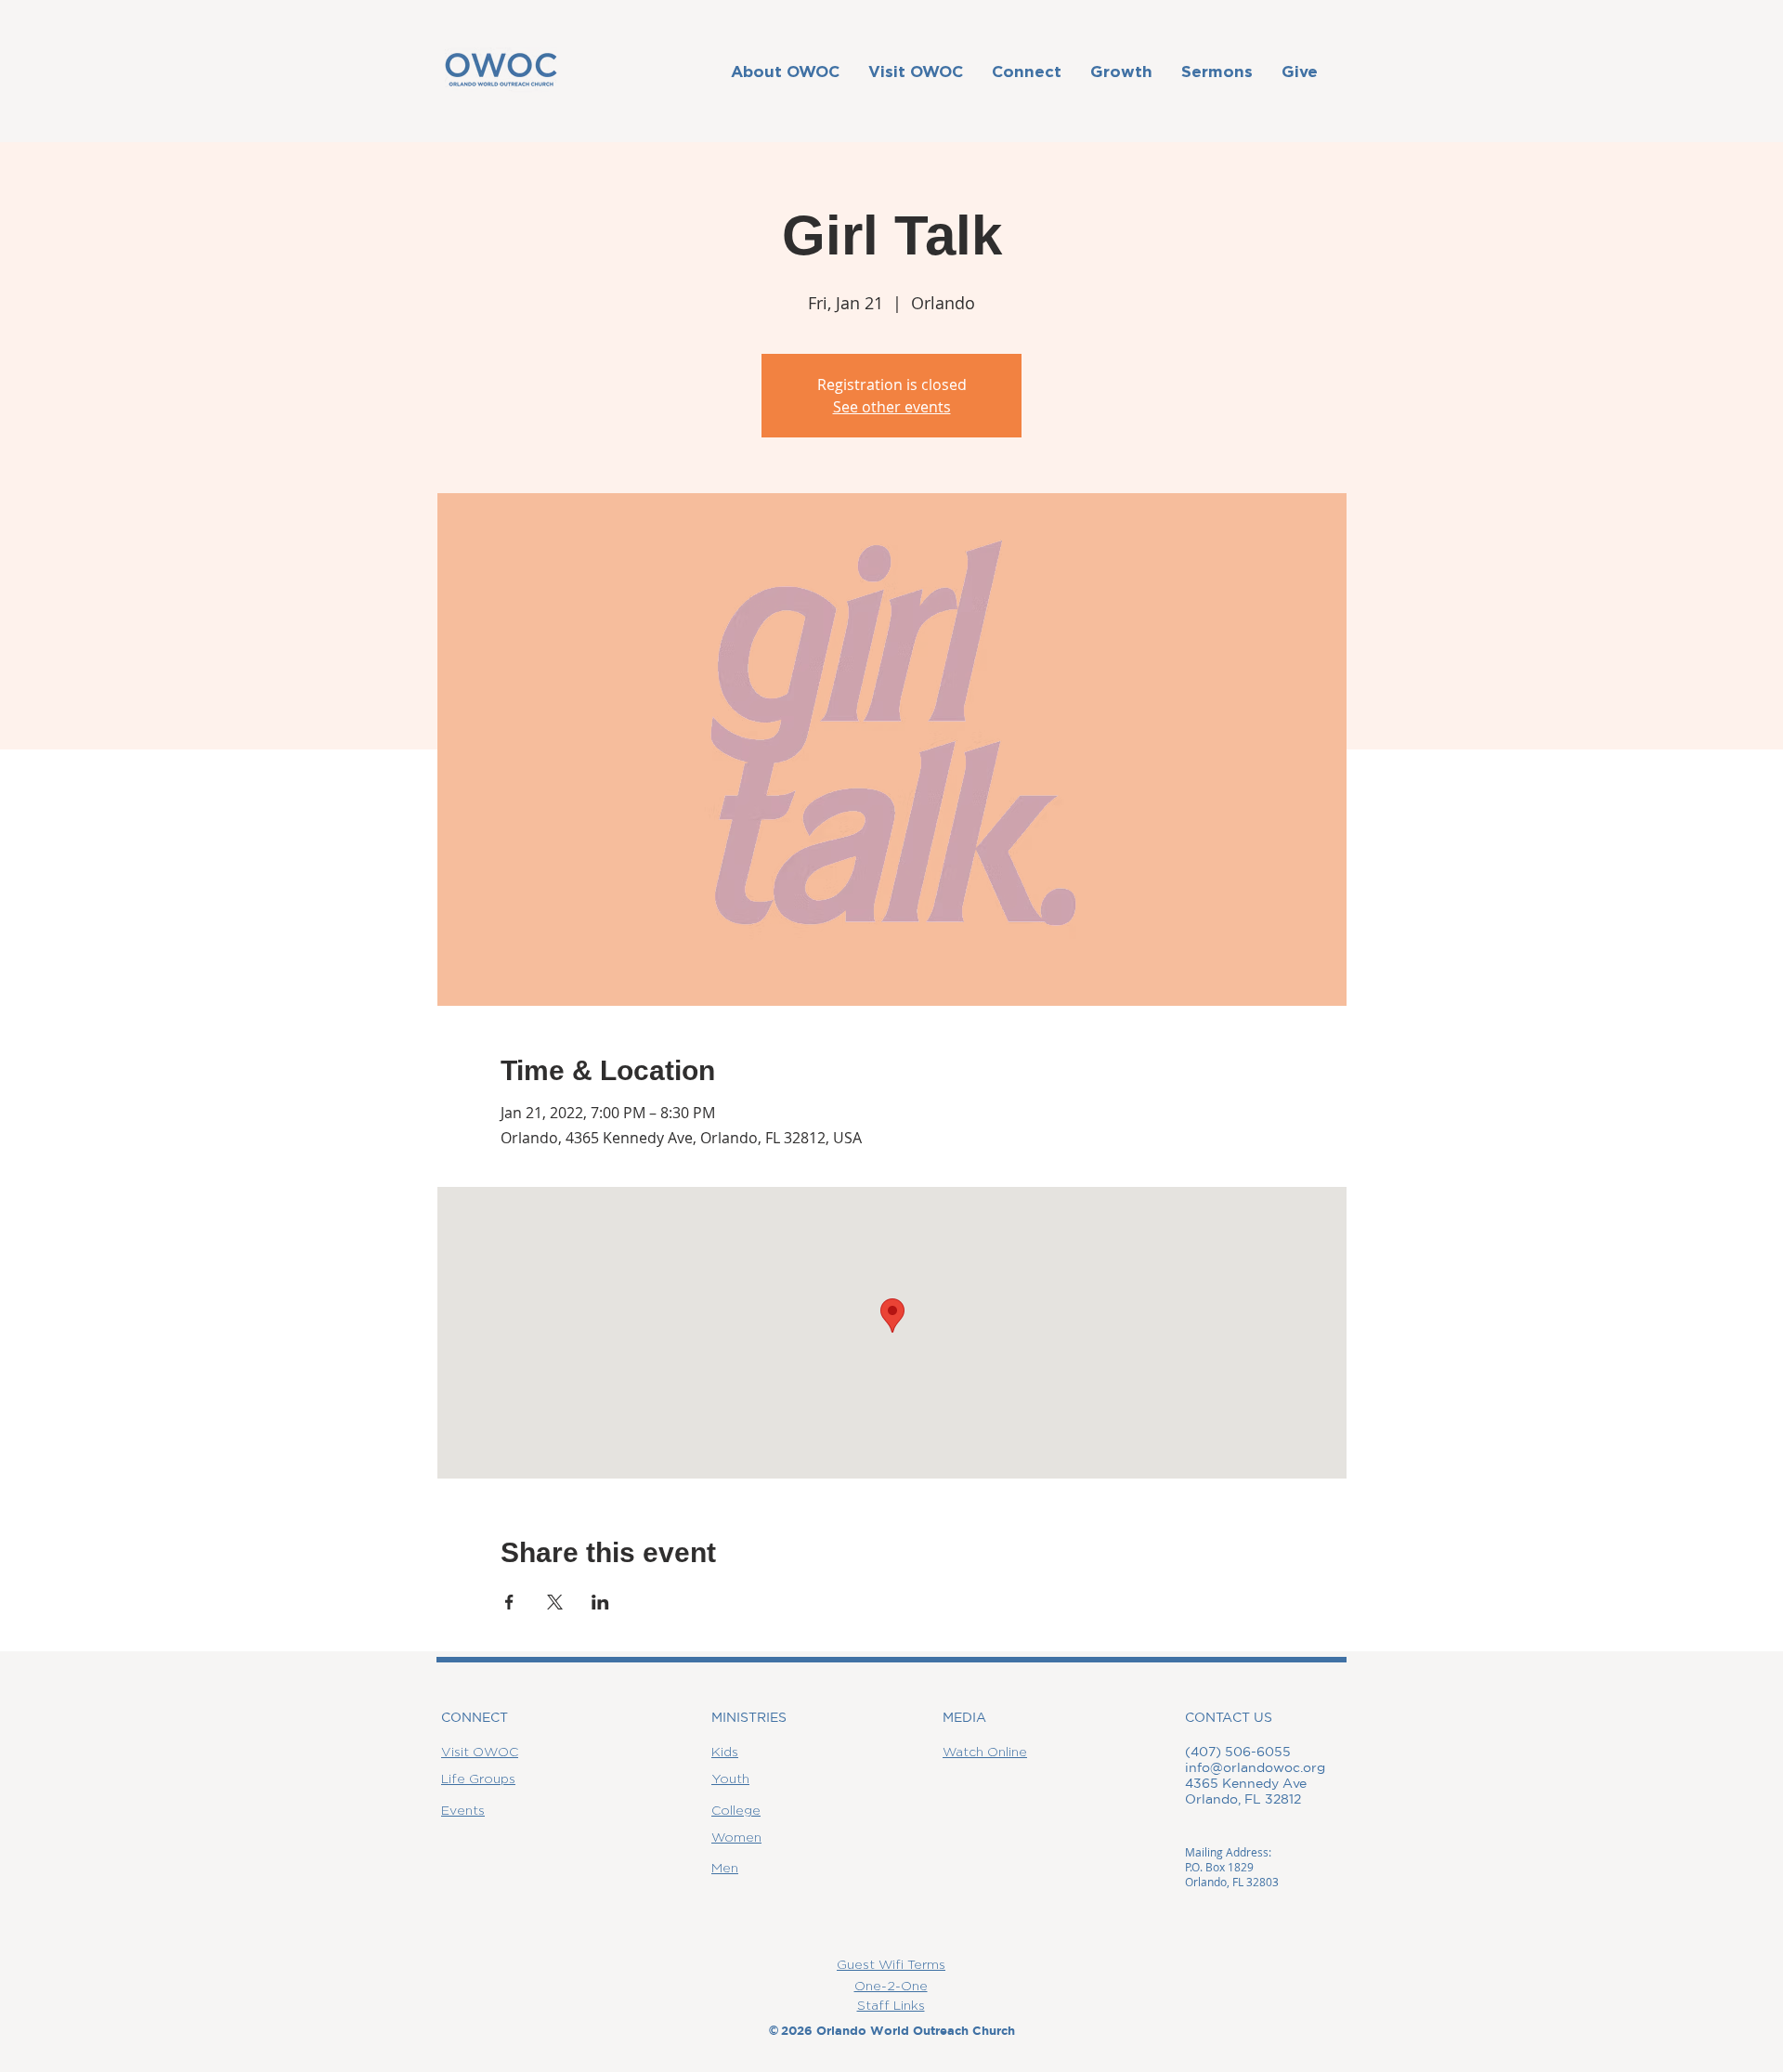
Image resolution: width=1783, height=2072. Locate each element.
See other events (892, 407)
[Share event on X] (555, 1602)
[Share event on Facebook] (509, 1602)
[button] (785, 71)
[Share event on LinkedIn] (600, 1602)
